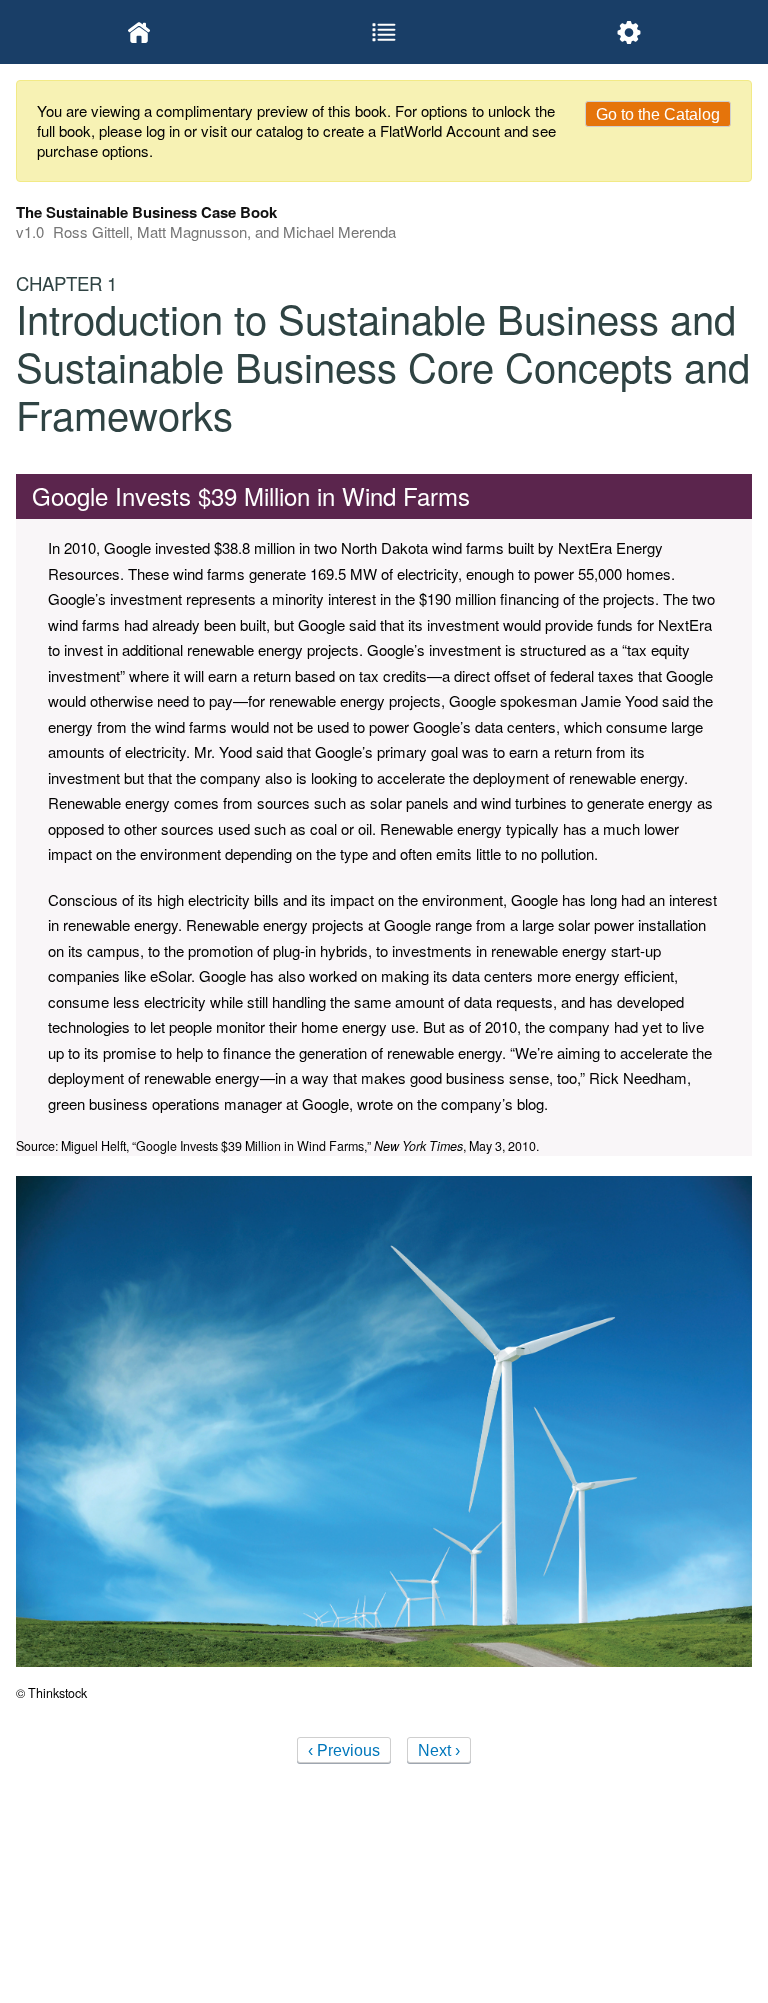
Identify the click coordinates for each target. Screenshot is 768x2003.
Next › (439, 1750)
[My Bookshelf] (138, 32)
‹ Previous (344, 1750)
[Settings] (629, 32)
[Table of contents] (383, 32)
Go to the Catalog (658, 114)
